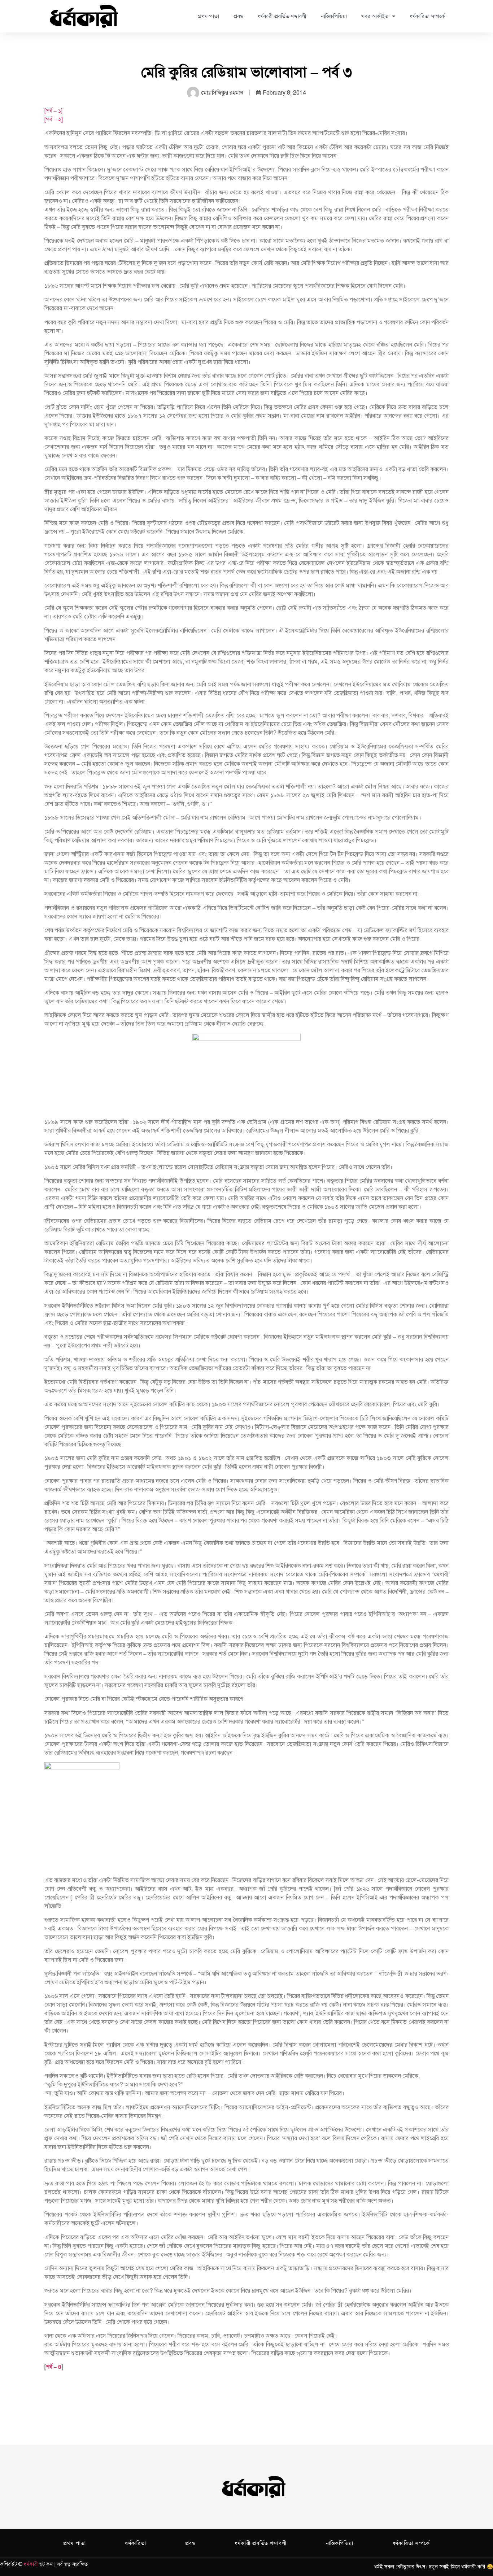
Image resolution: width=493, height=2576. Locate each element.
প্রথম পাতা (208, 16)
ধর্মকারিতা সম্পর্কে (427, 16)
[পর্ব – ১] (53, 111)
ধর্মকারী (31, 2564)
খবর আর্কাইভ (375, 16)
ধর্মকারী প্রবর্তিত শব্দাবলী (282, 16)
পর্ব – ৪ (54, 2367)
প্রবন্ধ (238, 16)
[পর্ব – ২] (54, 120)
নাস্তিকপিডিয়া (334, 16)
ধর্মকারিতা (136, 2543)
